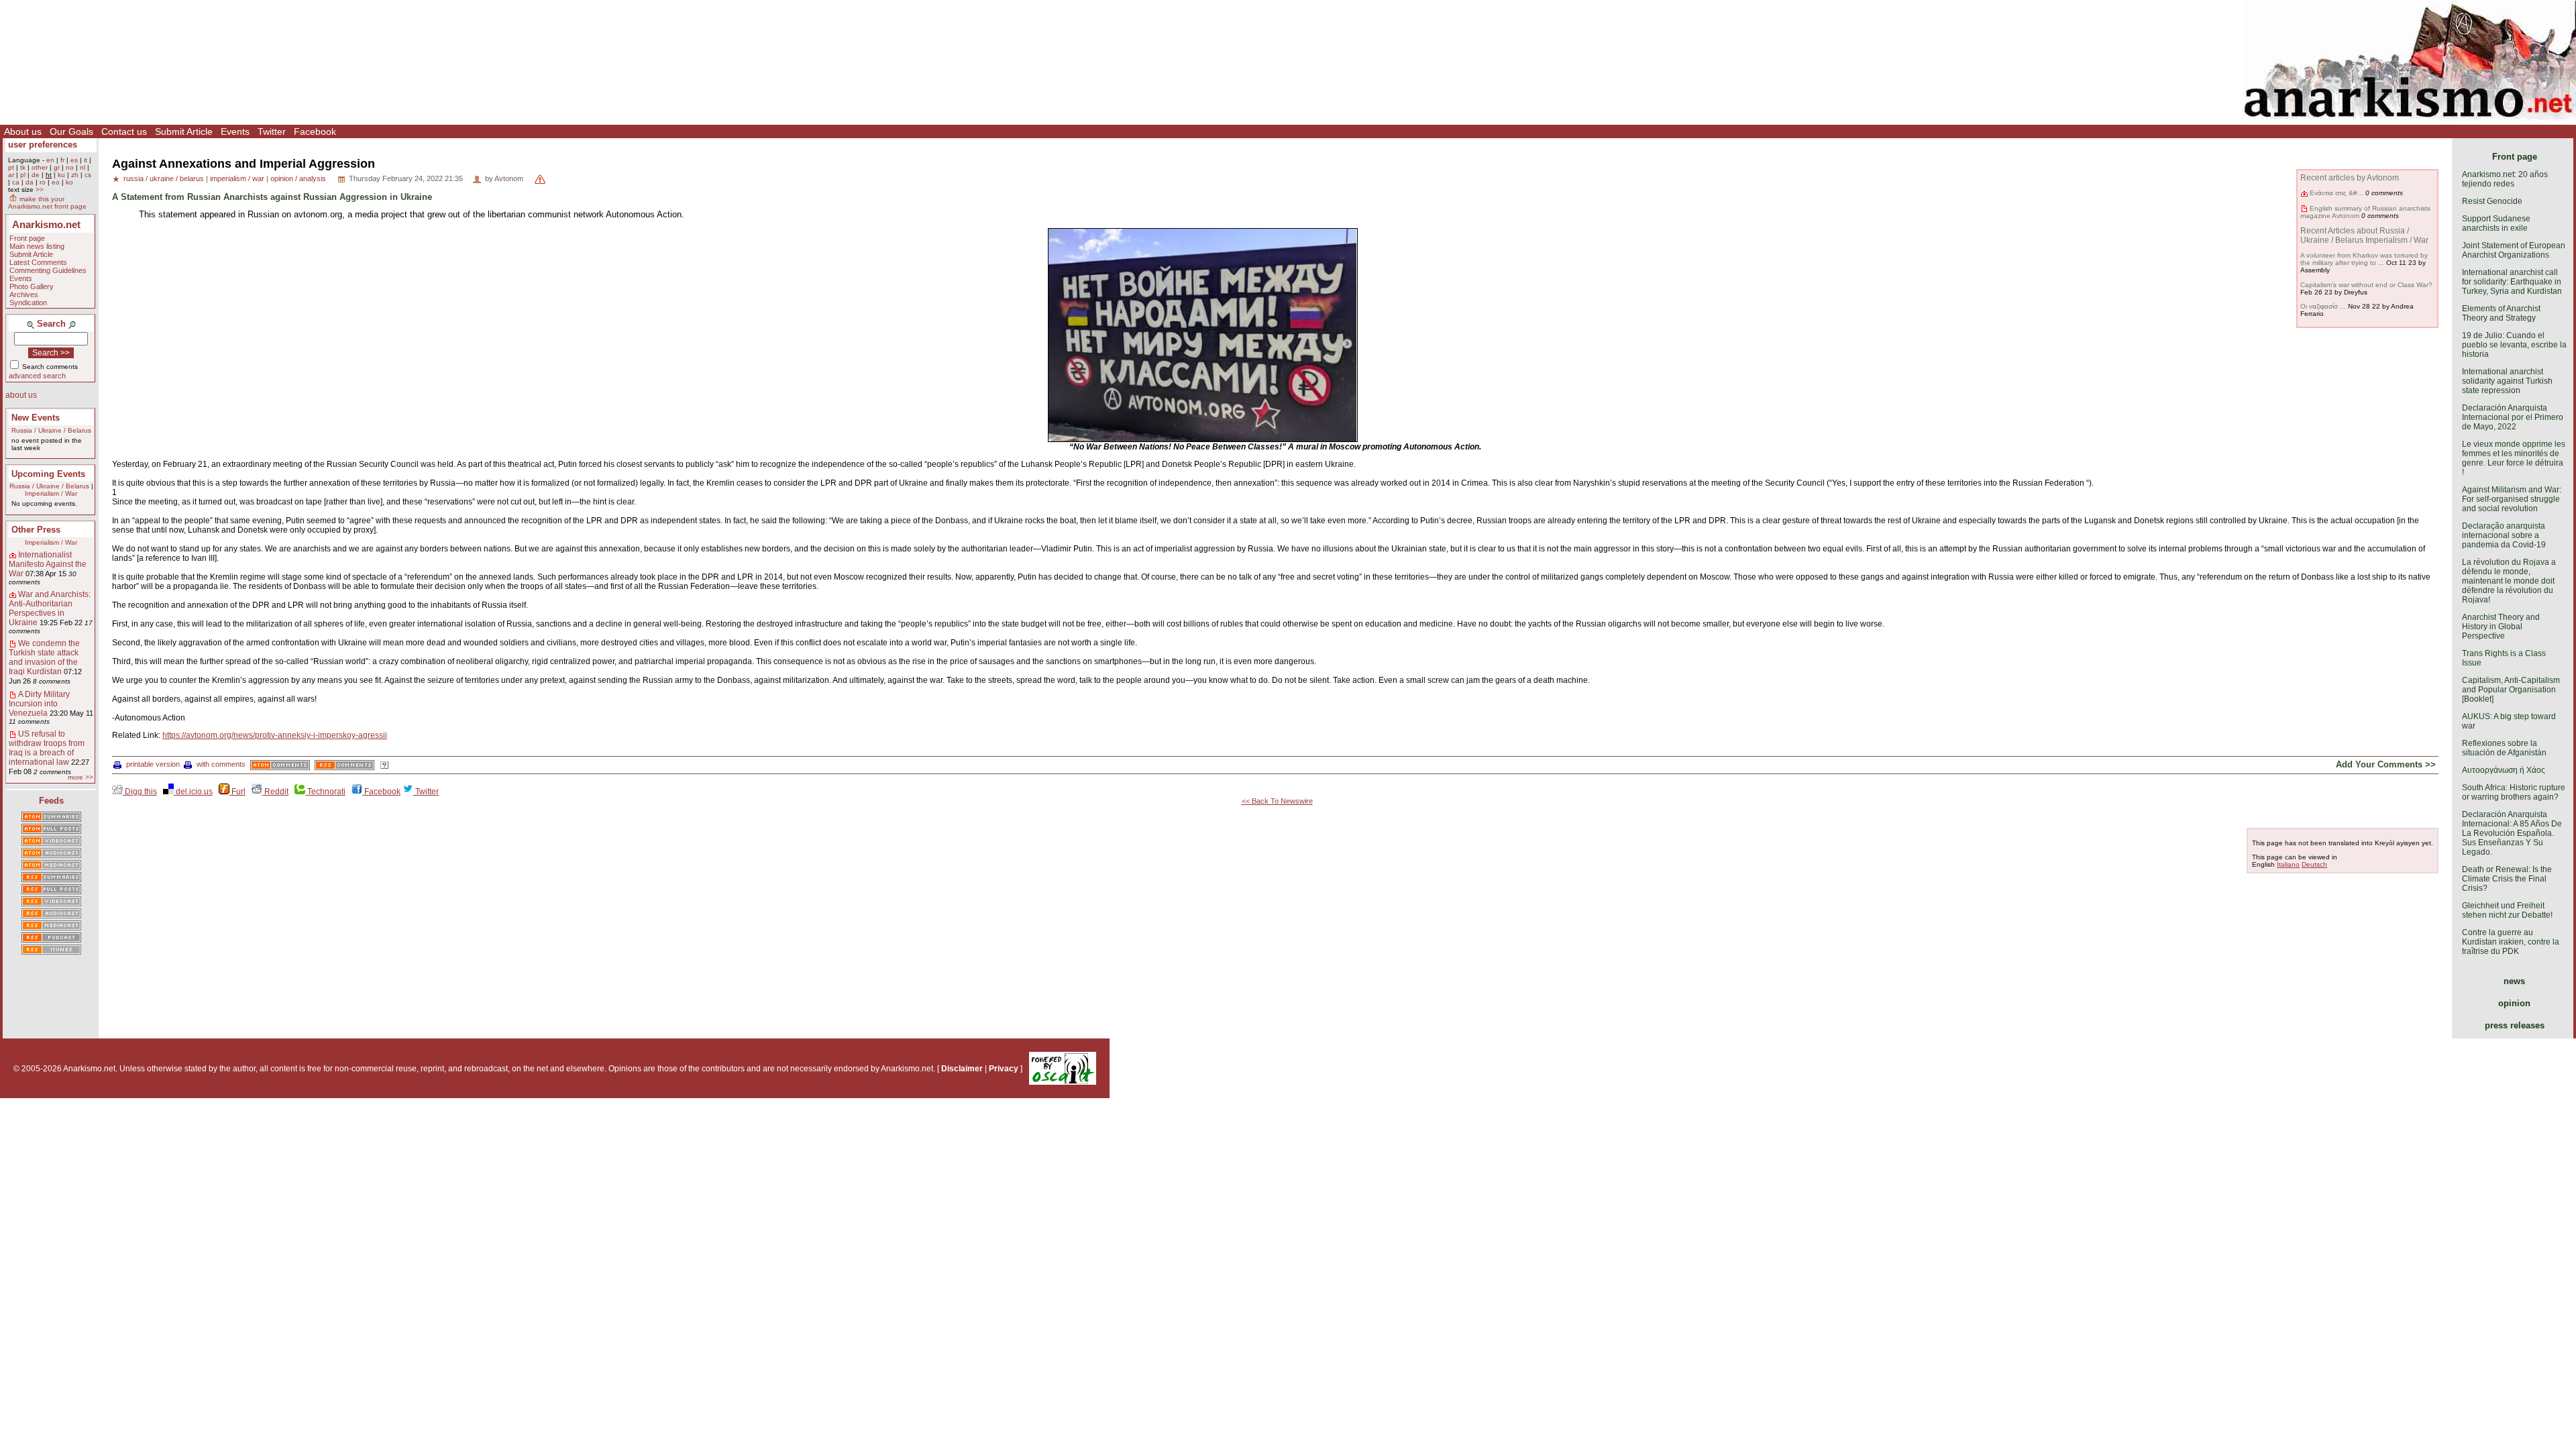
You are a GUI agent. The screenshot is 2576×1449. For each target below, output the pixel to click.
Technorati (325, 792)
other (40, 167)
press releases (2515, 1025)
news (2514, 981)
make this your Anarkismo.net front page (47, 203)
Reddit (275, 792)
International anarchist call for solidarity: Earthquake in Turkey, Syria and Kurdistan (2512, 282)
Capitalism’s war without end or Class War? (2366, 285)
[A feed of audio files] (51, 854)
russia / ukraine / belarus (164, 178)
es (74, 160)
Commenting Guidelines (48, 270)
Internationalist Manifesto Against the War (48, 564)
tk (23, 167)
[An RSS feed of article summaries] (51, 878)
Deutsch (2314, 864)
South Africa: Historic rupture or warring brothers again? (2514, 792)
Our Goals (71, 131)
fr (62, 160)
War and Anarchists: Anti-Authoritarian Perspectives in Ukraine (50, 608)
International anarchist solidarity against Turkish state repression (2507, 381)
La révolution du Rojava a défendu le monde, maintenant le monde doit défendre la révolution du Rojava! (2509, 581)
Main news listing (37, 246)
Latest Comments (38, 262)
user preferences (43, 145)
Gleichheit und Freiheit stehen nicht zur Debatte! (2507, 910)
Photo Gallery (32, 286)
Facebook (315, 131)
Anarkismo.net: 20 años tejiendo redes (2505, 179)
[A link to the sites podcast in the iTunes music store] (51, 951)
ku (61, 175)
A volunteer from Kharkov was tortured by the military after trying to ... (2364, 259)
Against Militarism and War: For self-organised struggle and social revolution (2512, 499)
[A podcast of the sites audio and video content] (51, 938)
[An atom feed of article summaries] (51, 818)
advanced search (37, 376)
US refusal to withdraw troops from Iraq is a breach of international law (47, 748)
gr (57, 167)
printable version (153, 764)
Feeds (51, 801)
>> (40, 190)
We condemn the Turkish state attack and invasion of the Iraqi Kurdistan (44, 657)
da (30, 182)
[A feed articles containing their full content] (51, 890)
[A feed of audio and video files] (51, 866)
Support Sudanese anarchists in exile (2496, 223)
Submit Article (184, 131)
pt (11, 167)
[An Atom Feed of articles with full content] (51, 830)
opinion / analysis (298, 178)
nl (83, 167)
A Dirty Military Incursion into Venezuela (39, 704)
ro (43, 182)
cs (88, 175)
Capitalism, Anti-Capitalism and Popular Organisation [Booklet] (2511, 690)
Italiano (2288, 864)
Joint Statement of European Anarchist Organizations (2514, 250)
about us (21, 395)
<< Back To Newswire (1277, 801)
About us (23, 131)
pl (23, 175)
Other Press (36, 530)
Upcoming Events (48, 474)
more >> (80, 777)
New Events (36, 418)
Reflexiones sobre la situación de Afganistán (2504, 748)
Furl (237, 792)
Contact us (124, 131)
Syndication (28, 303)
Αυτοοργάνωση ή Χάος (2504, 770)
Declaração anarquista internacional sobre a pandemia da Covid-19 (2504, 535)
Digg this (140, 792)
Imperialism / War (51, 493)
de (36, 175)
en (50, 160)
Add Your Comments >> (2386, 764)
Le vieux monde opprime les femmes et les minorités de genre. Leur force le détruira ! (2514, 458)
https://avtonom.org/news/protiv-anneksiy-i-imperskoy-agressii (275, 735)
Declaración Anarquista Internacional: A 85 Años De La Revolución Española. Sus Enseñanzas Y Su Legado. (2512, 833)
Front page (27, 238)
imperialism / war (237, 178)
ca (16, 182)
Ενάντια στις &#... (2337, 193)
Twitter (272, 131)
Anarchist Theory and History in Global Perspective (2501, 627)
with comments (221, 764)
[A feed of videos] (51, 842)
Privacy (1004, 1069)
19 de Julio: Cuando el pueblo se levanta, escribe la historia (2514, 345)
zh (75, 175)
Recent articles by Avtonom (2350, 178)
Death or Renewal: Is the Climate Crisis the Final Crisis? (2507, 879)
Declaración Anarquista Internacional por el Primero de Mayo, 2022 (2513, 417)
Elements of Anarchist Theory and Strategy (2501, 313)
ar (11, 175)
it (86, 160)
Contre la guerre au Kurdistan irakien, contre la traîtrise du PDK (2511, 942)
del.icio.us (193, 792)
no (70, 167)
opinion (2514, 1003)
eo (56, 182)
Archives (24, 294)
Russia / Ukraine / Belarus (51, 430)
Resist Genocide (2492, 201)
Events (235, 131)
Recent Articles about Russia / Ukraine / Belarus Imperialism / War (2364, 235)
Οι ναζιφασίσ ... (2323, 306)
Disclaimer (962, 1069)
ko (69, 182)
